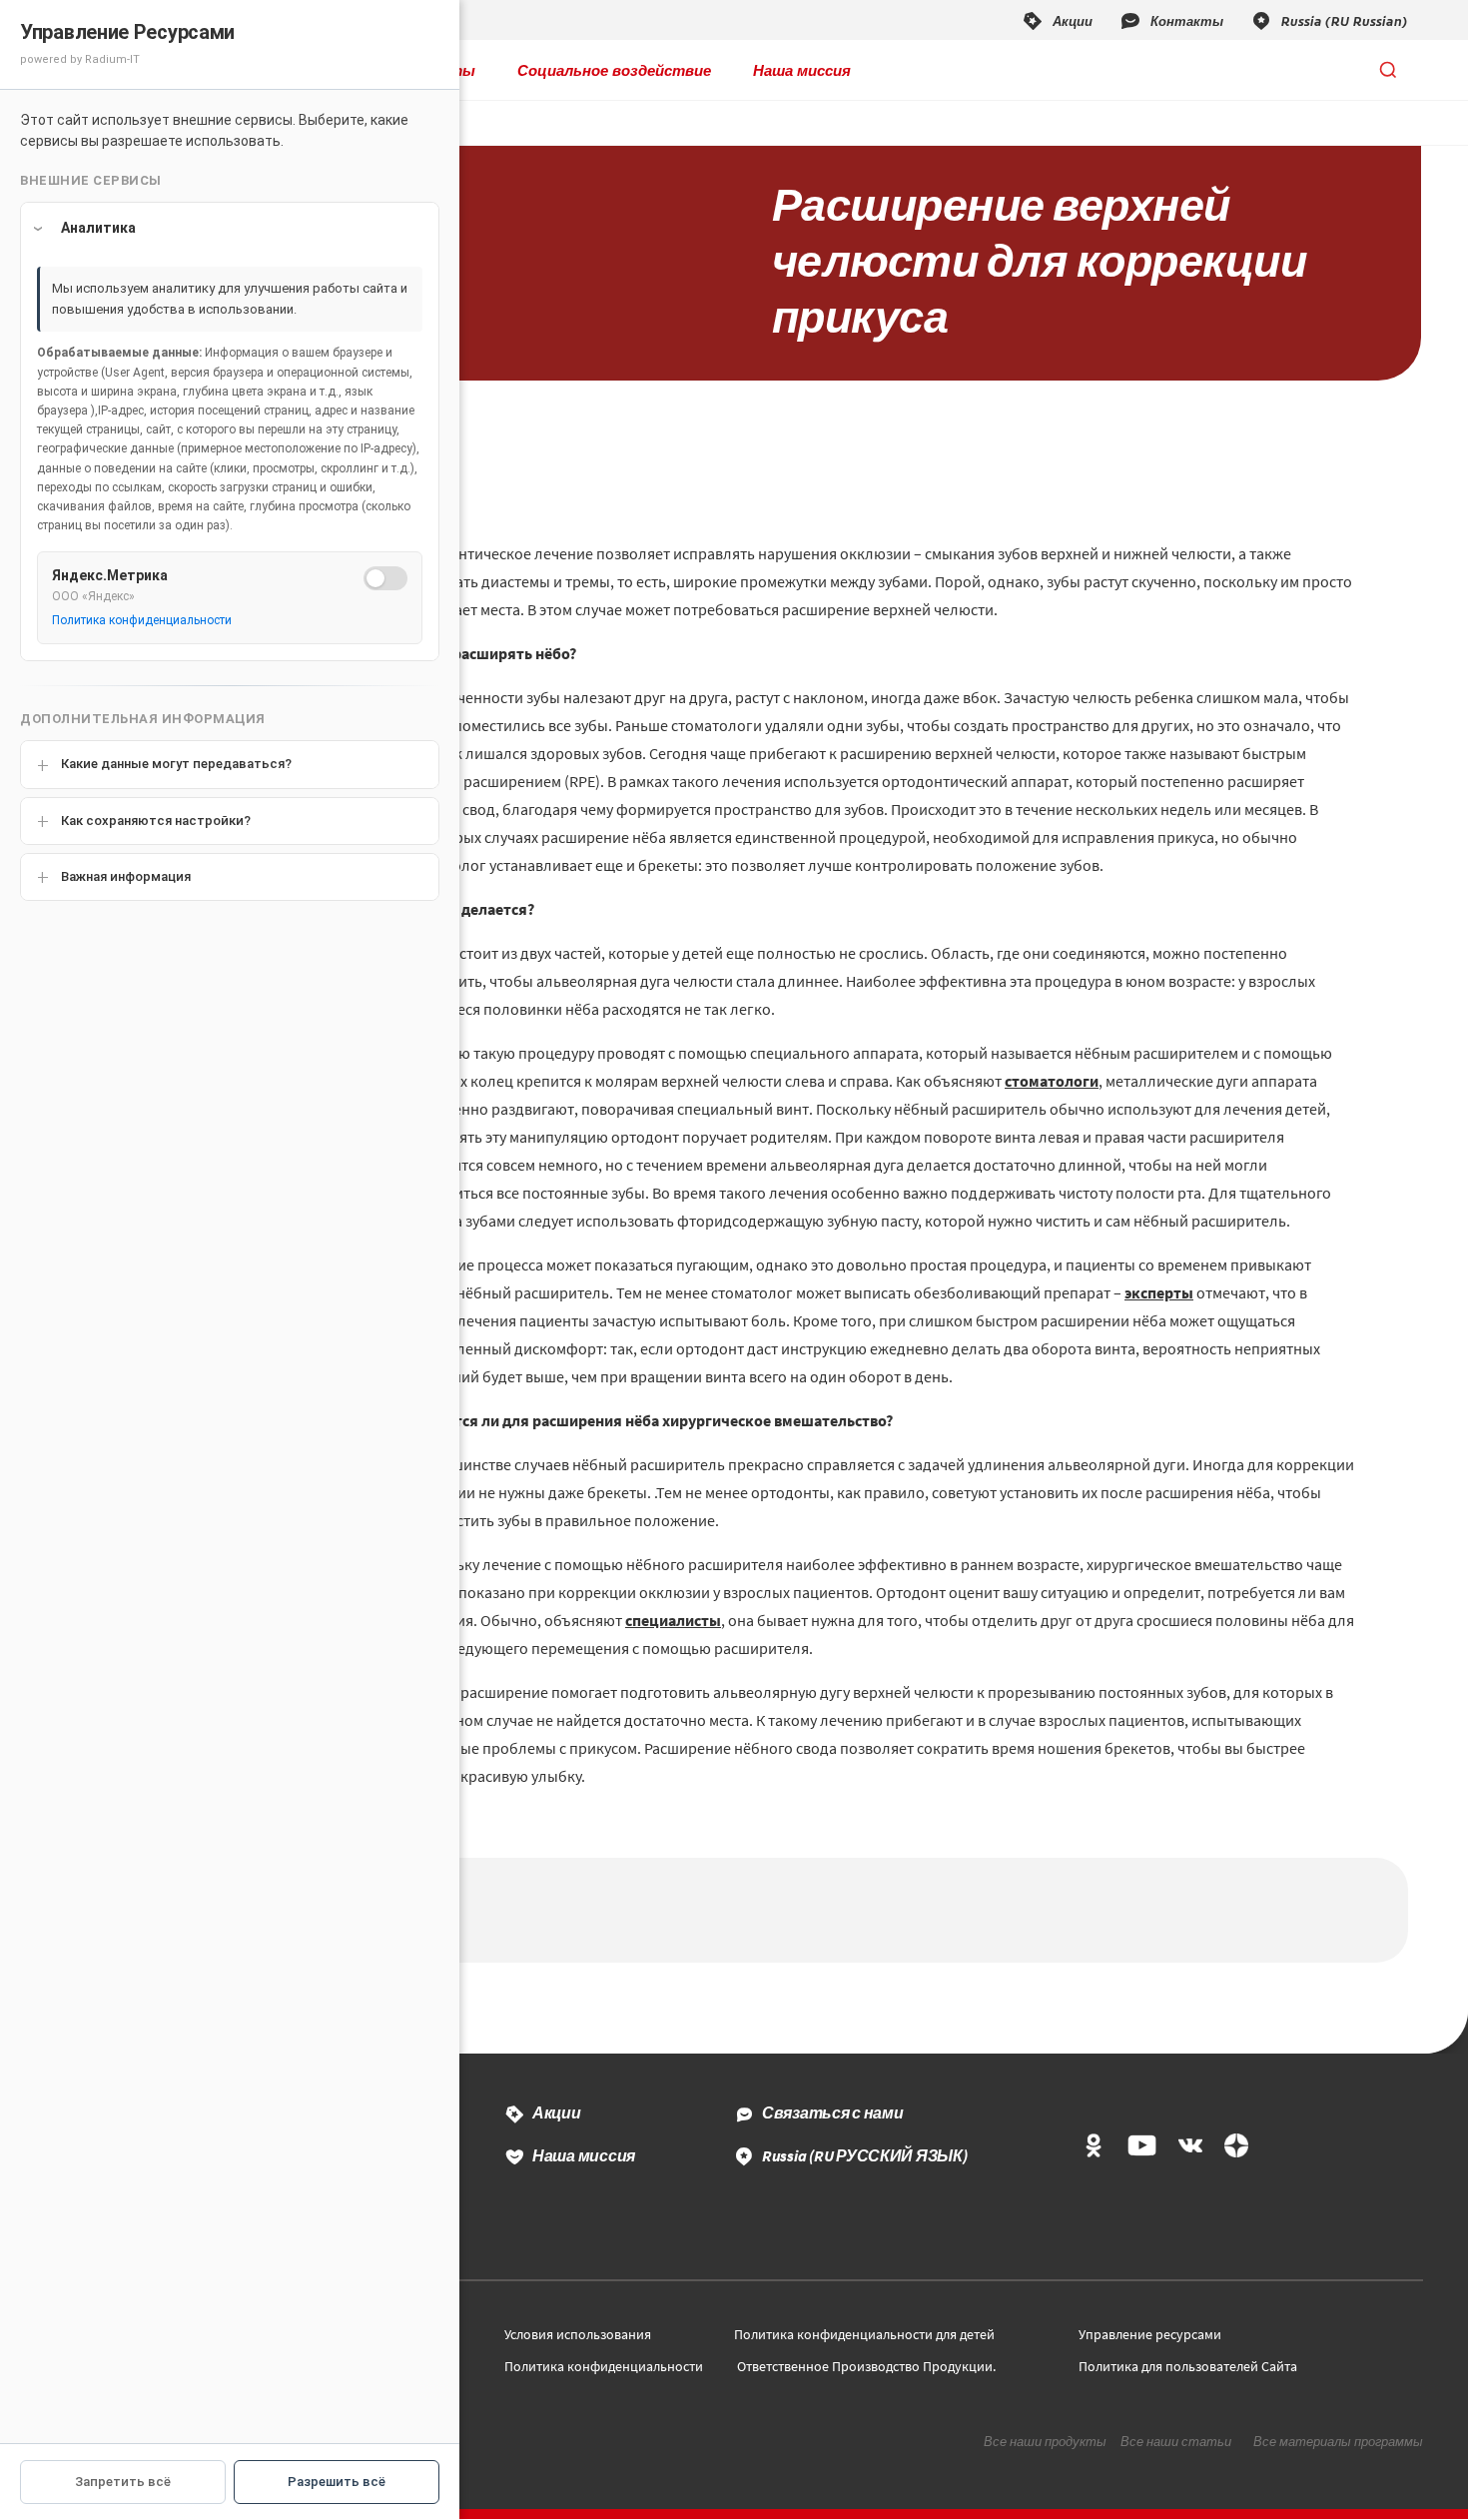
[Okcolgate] (1094, 2147)
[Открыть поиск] (1388, 70)
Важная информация (126, 876)
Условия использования (578, 2334)
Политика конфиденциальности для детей (864, 2334)
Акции (557, 2112)
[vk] (1190, 2147)
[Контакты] (1171, 20)
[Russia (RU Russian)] (1329, 20)
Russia (865, 2155)
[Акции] (1057, 20)
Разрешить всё (337, 2482)
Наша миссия (802, 70)
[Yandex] (1236, 2147)
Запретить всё (123, 2482)
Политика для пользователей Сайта (1188, 2366)
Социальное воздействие (614, 70)
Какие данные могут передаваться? (176, 764)
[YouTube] (1142, 2147)
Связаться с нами (833, 2112)
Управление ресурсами (1150, 2334)
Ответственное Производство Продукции (865, 2366)
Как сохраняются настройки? (156, 821)
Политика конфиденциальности (604, 2366)
